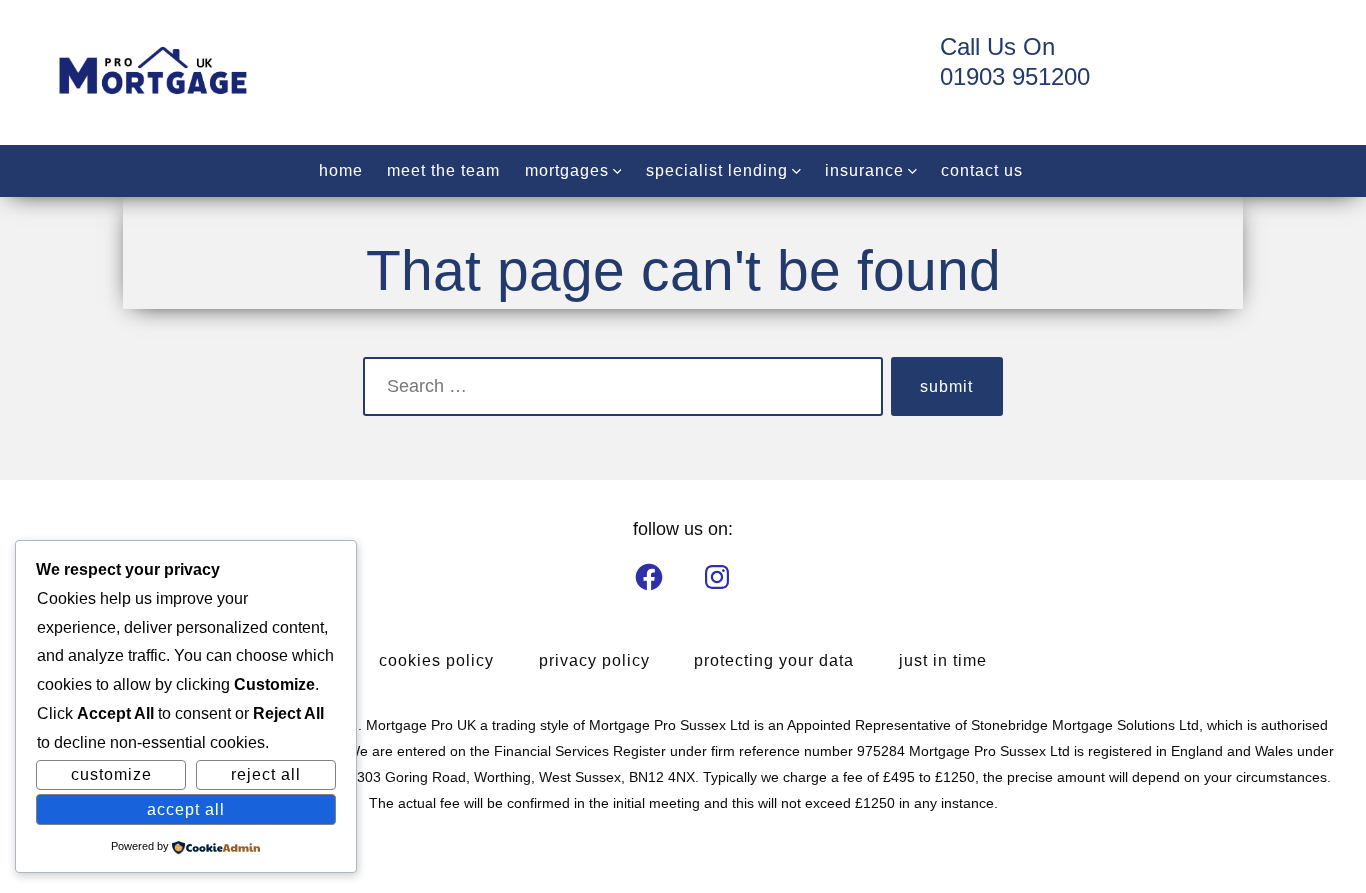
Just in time (943, 660)
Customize (111, 774)
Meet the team (443, 170)
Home (341, 170)
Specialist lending (717, 170)
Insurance (864, 170)
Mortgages (567, 170)
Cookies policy (436, 660)
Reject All (266, 774)
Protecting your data (774, 660)
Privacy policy (594, 660)
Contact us (982, 170)
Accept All (186, 809)
